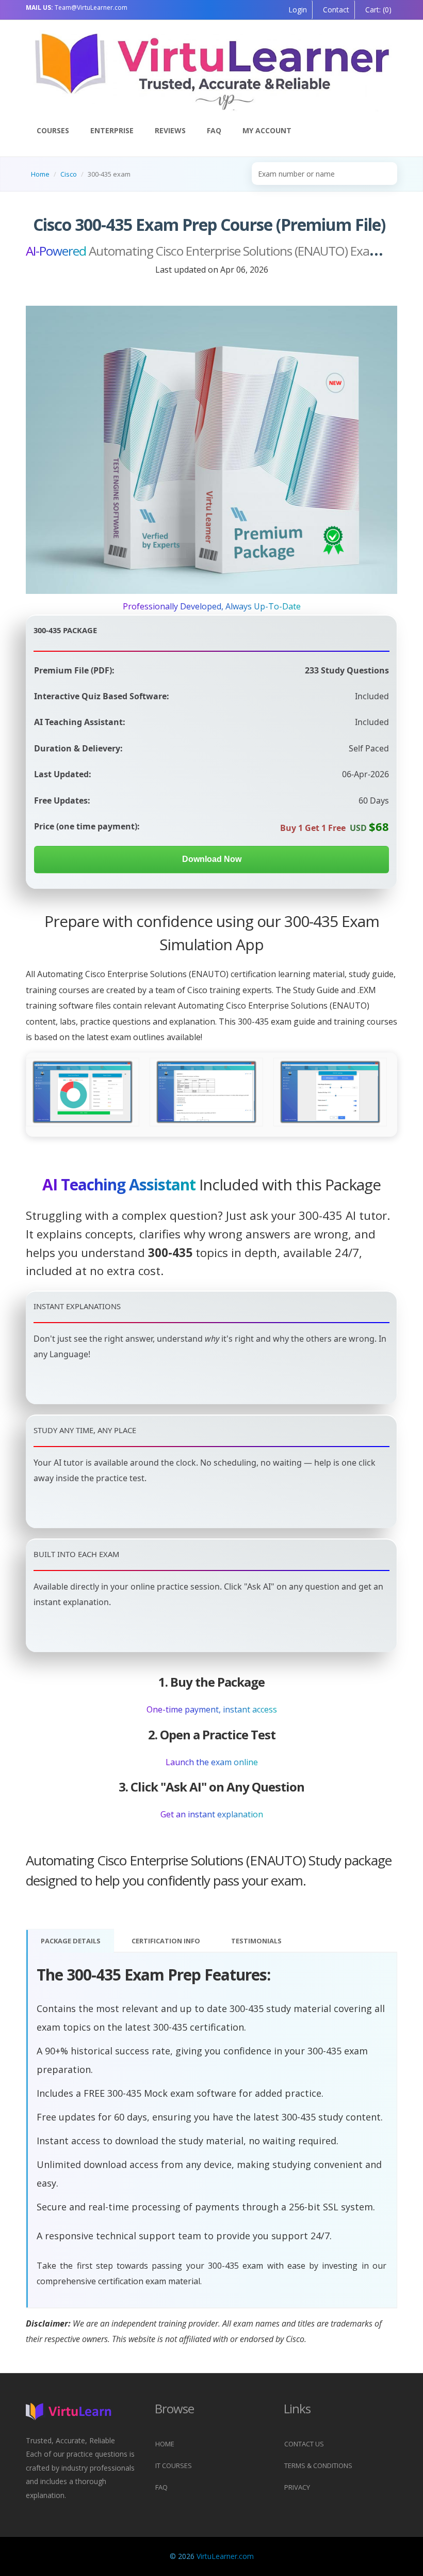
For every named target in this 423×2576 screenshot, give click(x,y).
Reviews (170, 130)
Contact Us (304, 2444)
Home (40, 174)
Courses (53, 130)
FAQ (214, 130)
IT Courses (174, 2465)
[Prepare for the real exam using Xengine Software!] (207, 1093)
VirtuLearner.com (225, 2556)
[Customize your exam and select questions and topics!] (330, 1093)
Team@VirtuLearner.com (77, 7)
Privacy (297, 2487)
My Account (267, 130)
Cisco (69, 174)
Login (298, 10)
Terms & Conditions (318, 2465)
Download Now (212, 859)
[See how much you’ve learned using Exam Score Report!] (83, 1093)
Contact (335, 10)
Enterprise (112, 130)
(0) (377, 10)
